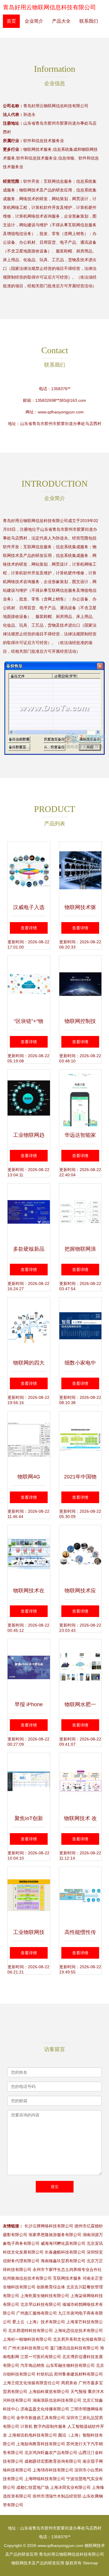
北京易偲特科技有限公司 (31, 2331)
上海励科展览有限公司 (49, 2392)
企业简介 (34, 21)
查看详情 (29, 928)
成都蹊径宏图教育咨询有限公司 (53, 2461)
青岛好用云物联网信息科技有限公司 (49, 7)
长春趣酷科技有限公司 (65, 2252)
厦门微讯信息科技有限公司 (74, 2348)
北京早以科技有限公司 (41, 2304)
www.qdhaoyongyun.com (61, 412)
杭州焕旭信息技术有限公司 (27, 2278)
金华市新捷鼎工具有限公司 (41, 2418)
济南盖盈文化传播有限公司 (45, 2409)
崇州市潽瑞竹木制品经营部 (57, 2496)
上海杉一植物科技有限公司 (27, 2339)
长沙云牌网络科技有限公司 (49, 2226)
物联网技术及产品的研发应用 (38, 2563)
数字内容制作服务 (50, 2426)
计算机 (26, 2426)
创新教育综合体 (51, 2287)
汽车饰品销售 (33, 2365)
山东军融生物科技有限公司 (70, 2365)
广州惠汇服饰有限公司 (37, 2313)
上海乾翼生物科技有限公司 (45, 2296)
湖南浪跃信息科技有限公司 (57, 2400)
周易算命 (69, 2383)
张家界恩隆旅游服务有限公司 (55, 2235)
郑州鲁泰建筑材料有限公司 (78, 2374)
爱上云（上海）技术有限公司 (39, 2322)
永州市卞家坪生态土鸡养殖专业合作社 (67, 2270)
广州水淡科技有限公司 (28, 2348)
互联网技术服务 (67, 2278)
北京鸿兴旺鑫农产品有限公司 (51, 2453)
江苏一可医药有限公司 (41, 2357)
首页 (11, 21)
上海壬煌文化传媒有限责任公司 (31, 2383)
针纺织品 (45, 2374)
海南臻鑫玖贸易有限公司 (63, 2261)
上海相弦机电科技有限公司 (33, 2435)
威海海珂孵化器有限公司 (63, 2243)
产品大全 (61, 21)
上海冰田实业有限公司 (70, 2487)
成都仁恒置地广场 (33, 2487)
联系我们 (89, 21)
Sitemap (90, 2563)
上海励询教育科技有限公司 (41, 2444)
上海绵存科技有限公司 (53, 2470)
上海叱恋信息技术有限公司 (78, 2331)
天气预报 (78, 2392)
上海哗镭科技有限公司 (45, 2479)
